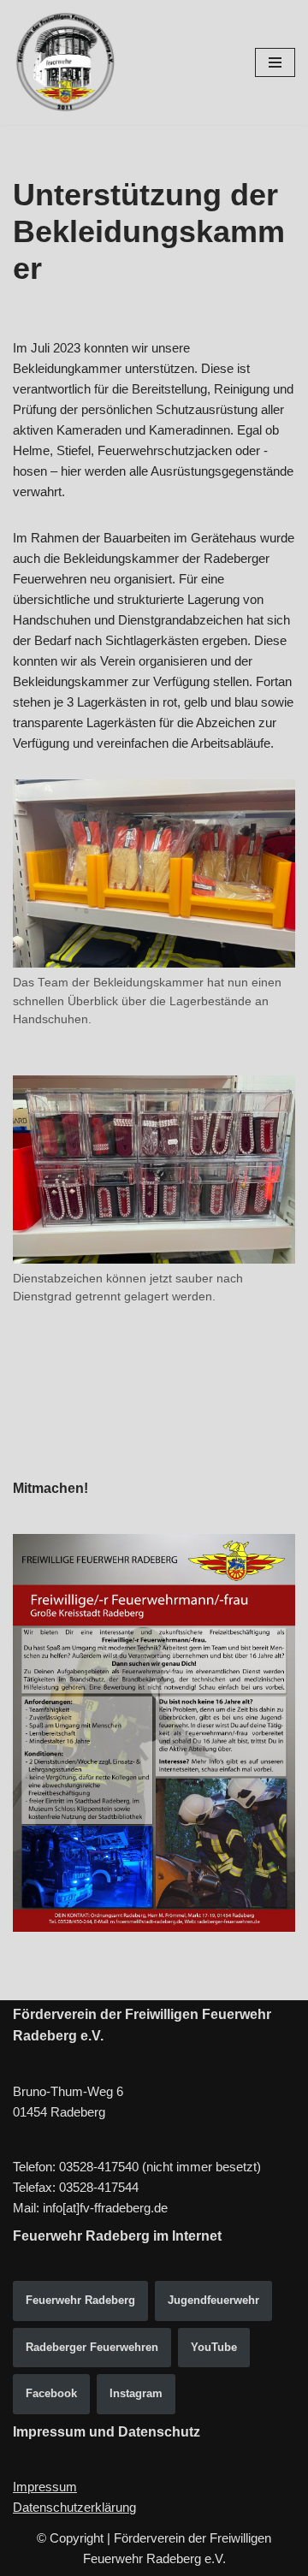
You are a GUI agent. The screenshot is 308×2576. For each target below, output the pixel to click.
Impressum (45, 2487)
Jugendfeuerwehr (213, 2300)
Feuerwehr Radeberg (80, 2300)
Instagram (136, 2393)
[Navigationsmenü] (275, 62)
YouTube (214, 2347)
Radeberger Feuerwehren (92, 2347)
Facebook (51, 2393)
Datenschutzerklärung (74, 2507)
